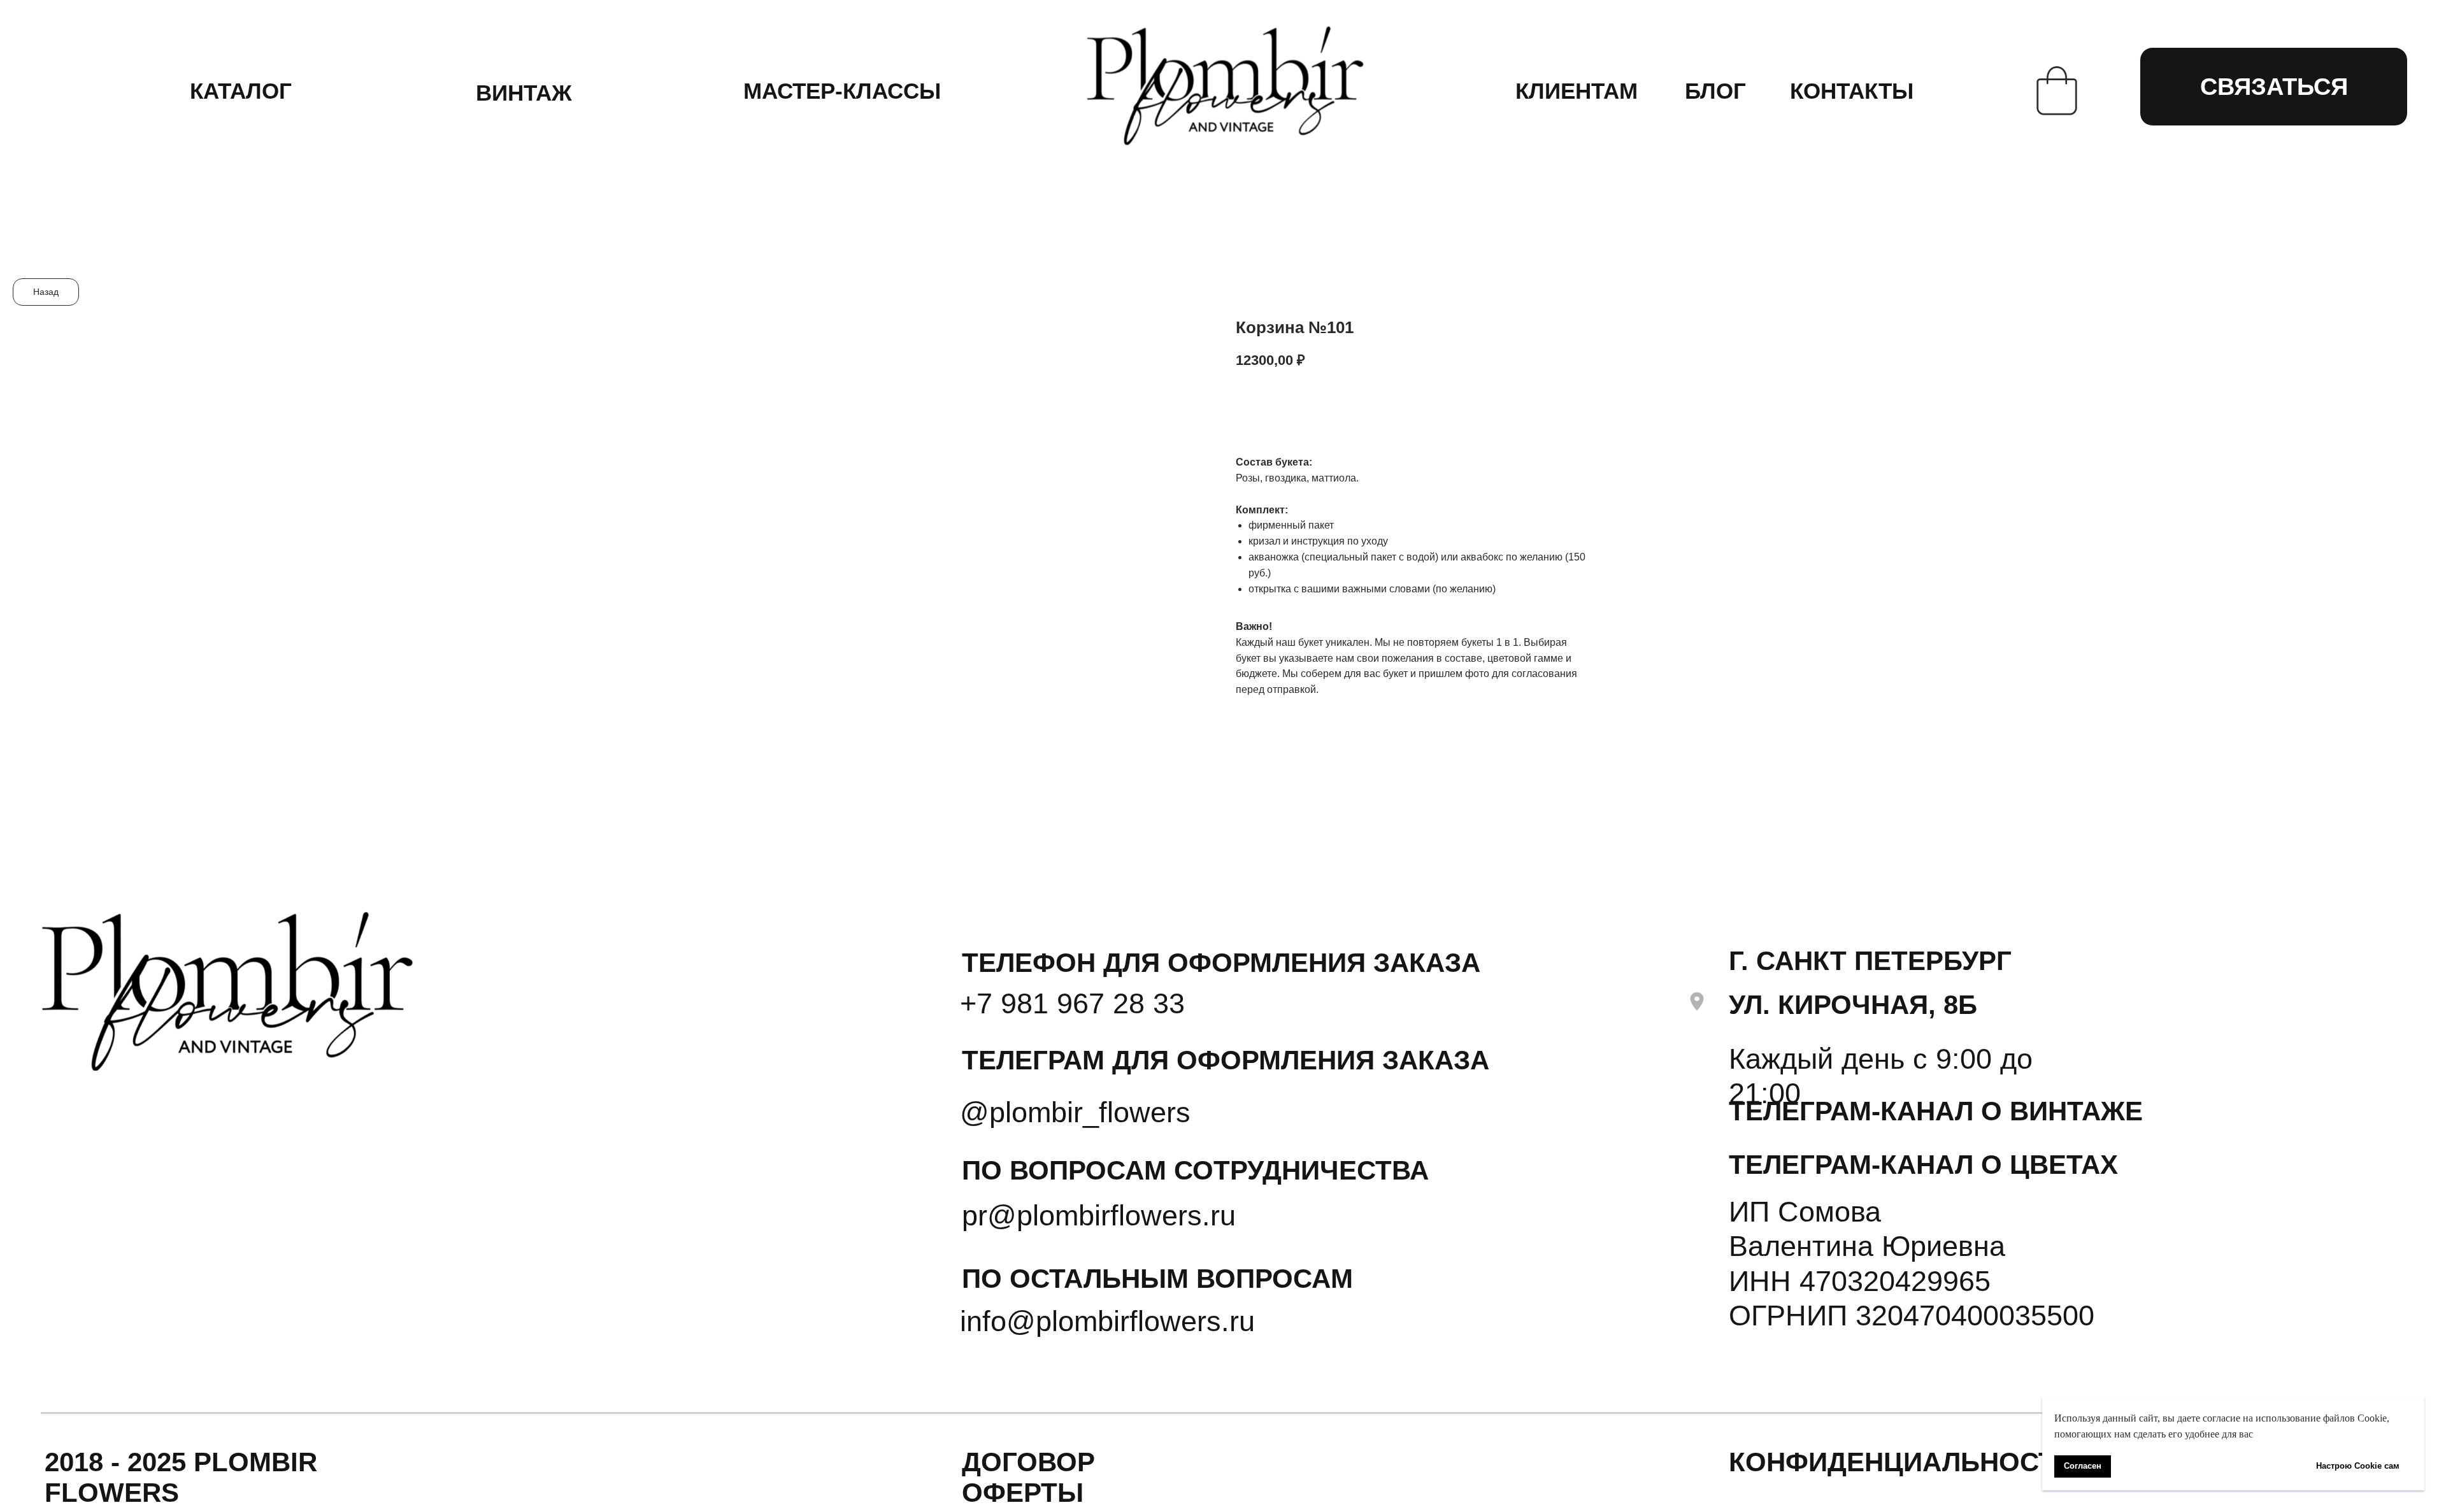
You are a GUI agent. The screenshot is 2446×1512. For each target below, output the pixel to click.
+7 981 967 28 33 (1072, 1003)
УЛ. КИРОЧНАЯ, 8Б (1853, 1005)
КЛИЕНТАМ (1577, 91)
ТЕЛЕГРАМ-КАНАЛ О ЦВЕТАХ (1923, 1165)
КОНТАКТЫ (1852, 91)
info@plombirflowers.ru (1107, 1321)
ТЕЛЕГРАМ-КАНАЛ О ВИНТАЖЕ (1936, 1111)
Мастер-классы (842, 91)
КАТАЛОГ (241, 91)
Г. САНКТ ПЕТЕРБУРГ (1870, 961)
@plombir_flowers (1075, 1112)
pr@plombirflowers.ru (1099, 1215)
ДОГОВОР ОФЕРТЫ (1028, 1477)
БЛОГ (1715, 91)
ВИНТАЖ (524, 93)
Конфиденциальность (1901, 1462)
